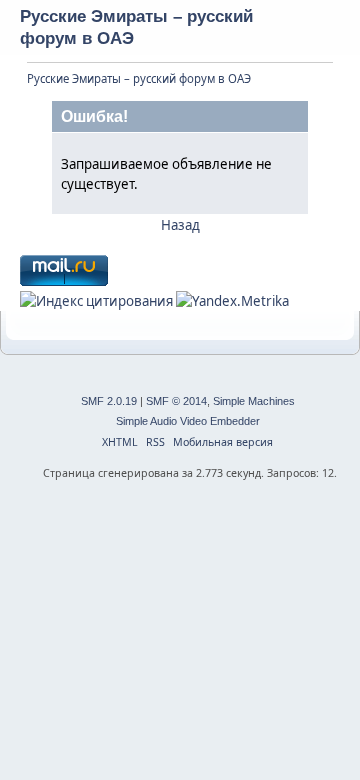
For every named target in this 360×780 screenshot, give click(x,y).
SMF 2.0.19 (109, 401)
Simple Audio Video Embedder (188, 421)
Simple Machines (254, 401)
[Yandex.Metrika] (232, 301)
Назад (180, 225)
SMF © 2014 (176, 401)
